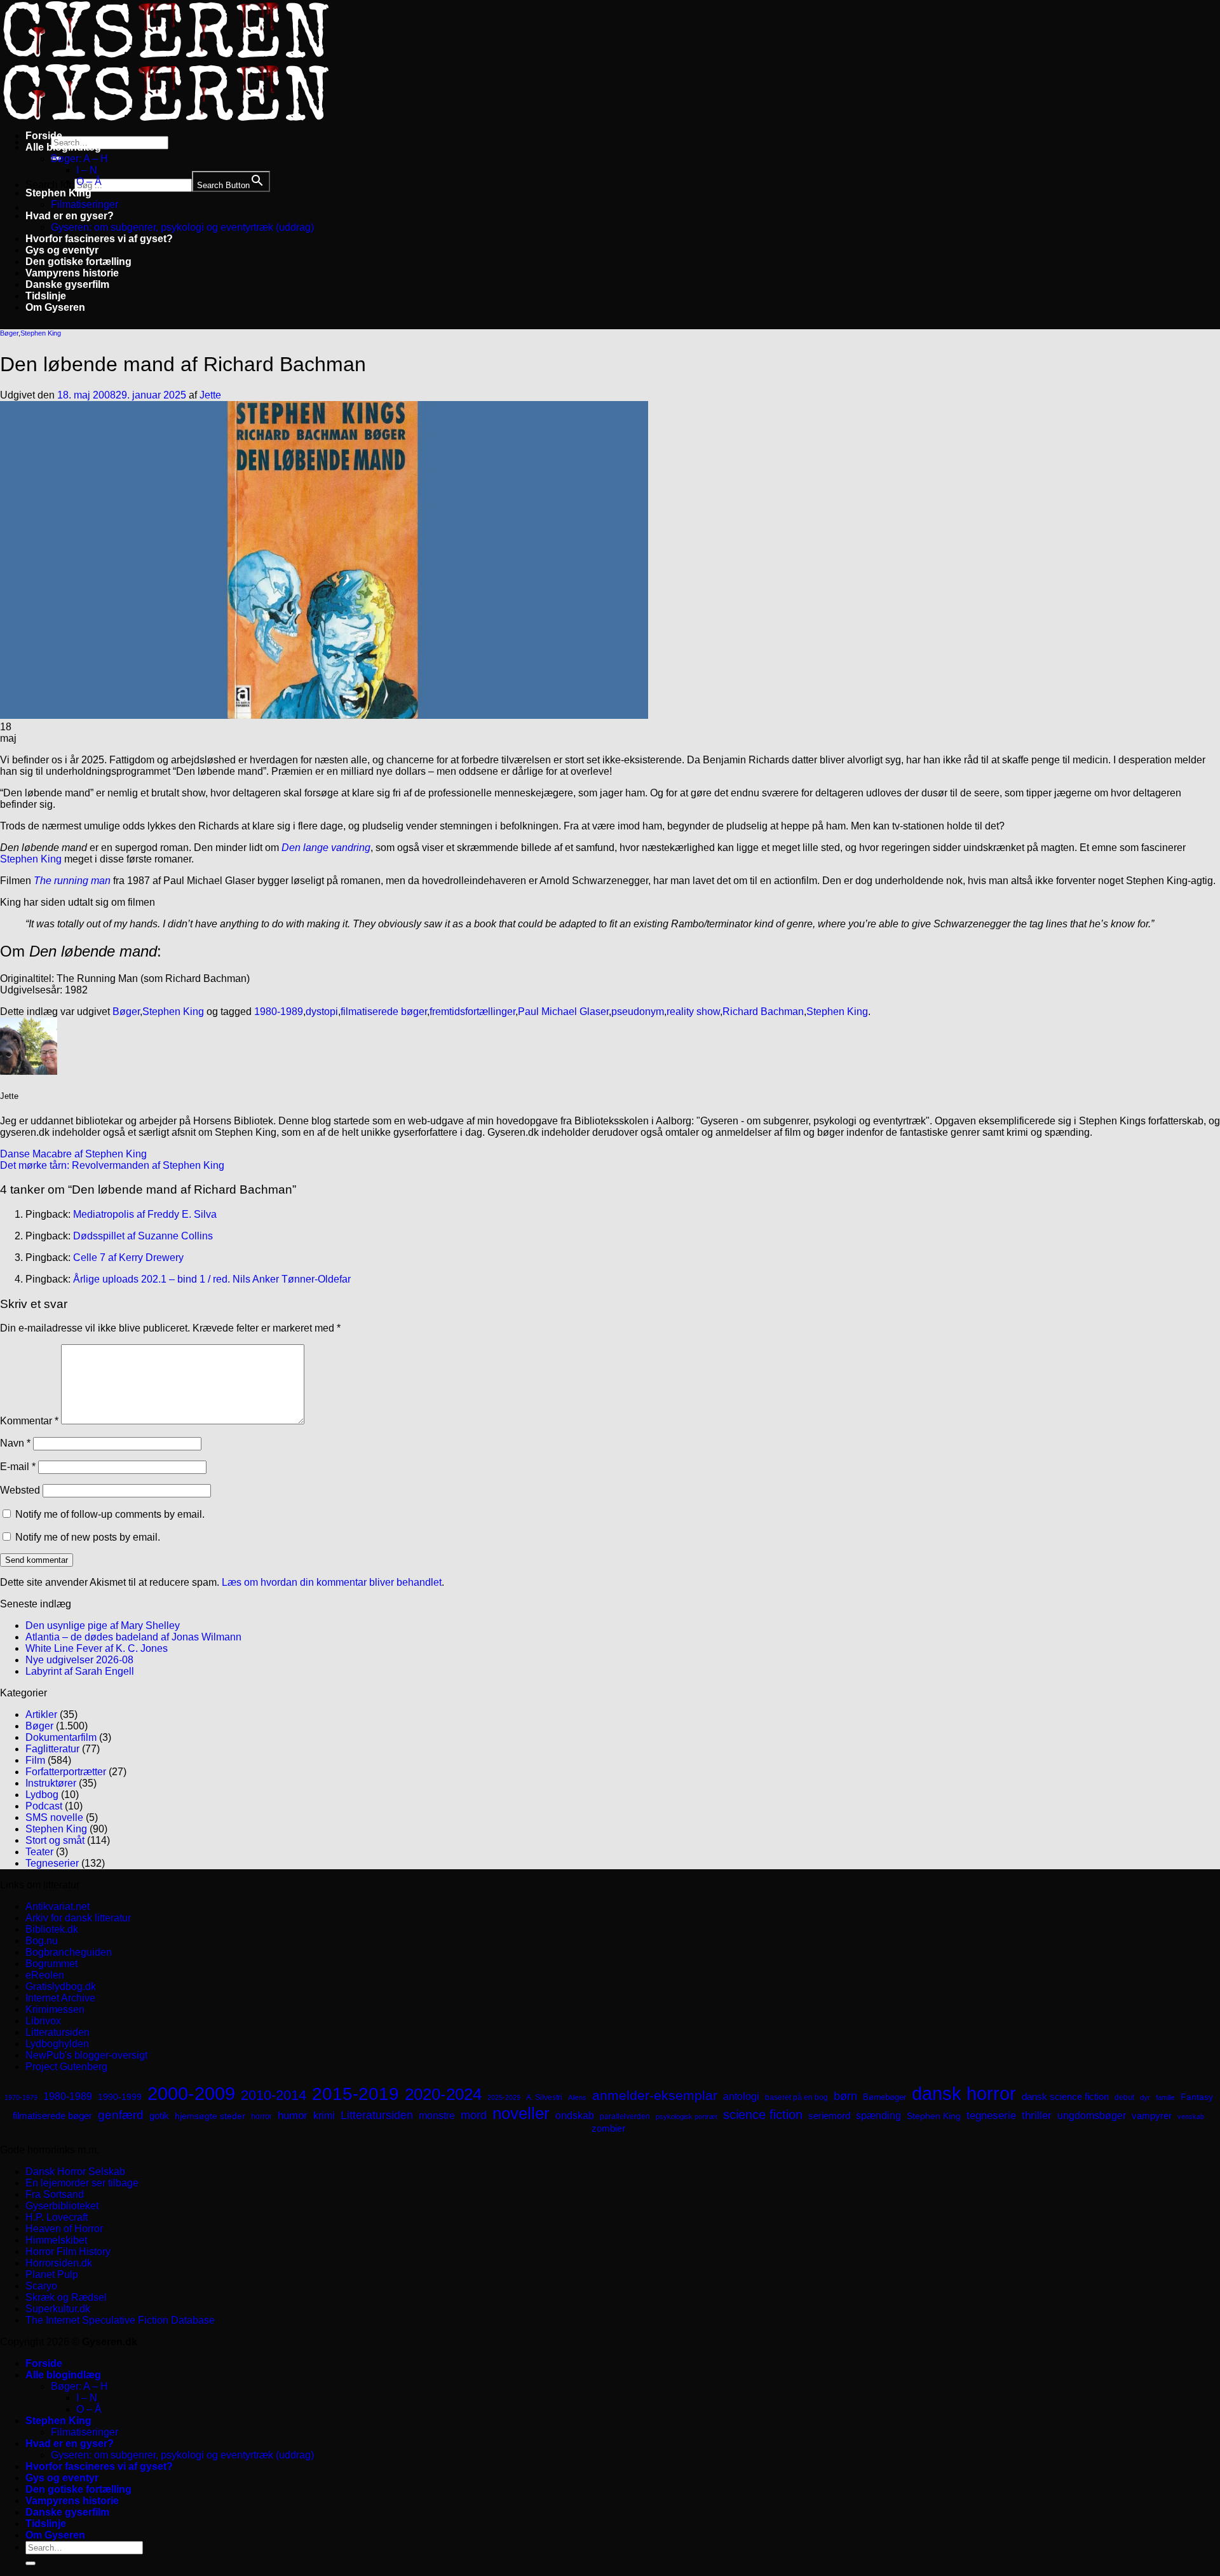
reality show (693, 1012)
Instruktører (51, 1783)
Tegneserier (52, 1863)
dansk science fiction (1065, 2096)
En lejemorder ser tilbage (82, 2183)
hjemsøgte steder (210, 2116)
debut (1124, 2097)
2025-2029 (504, 2097)
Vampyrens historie (72, 273)
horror (261, 2116)
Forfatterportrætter (66, 1772)
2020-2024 (443, 2094)
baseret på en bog (796, 2097)
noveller (521, 2113)
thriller (1037, 2116)
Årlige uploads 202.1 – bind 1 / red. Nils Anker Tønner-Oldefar (212, 1279)
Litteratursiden (58, 2032)
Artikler (41, 1714)
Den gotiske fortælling (78, 262)
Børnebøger (884, 2097)
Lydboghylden (57, 2044)
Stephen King (58, 193)
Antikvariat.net (58, 1906)
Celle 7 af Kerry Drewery (128, 1257)
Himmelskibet (56, 2240)
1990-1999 (120, 2097)
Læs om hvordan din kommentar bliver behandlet (332, 1582)
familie (1165, 2097)
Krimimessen (55, 2009)
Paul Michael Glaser (563, 1012)
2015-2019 (356, 2094)
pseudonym (638, 1012)
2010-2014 (274, 2095)
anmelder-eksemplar (655, 2095)
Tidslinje (46, 296)
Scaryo (41, 2286)
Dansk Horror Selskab (75, 2171)
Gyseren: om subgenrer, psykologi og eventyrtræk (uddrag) (182, 227)
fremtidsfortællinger (472, 1012)
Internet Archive (60, 1998)
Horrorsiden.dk (59, 2263)
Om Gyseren (55, 307)
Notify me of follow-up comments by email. (110, 1514)
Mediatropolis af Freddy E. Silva (145, 1214)
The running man (72, 881)
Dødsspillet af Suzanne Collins (143, 1236)
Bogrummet (51, 1964)
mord (474, 2115)
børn (845, 2096)
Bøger (9, 333)
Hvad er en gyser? (70, 216)
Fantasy (1197, 2097)
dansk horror (964, 2094)
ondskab (575, 2115)
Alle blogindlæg (63, 147)
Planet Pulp (52, 2274)
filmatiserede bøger (384, 1012)
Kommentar (29, 1421)
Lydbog (42, 1795)
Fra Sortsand (55, 2194)
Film (35, 1760)
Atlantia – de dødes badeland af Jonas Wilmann (133, 1637)
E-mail (18, 1467)
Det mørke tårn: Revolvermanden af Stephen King (112, 1165)
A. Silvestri (544, 2097)
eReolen (45, 1975)
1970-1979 (21, 2097)
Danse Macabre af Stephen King (73, 1154)
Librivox (43, 2021)
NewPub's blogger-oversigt (86, 2055)
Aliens (577, 2097)
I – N (87, 170)
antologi (741, 2096)
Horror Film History (68, 2252)
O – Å (89, 181)
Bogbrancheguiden (69, 1952)
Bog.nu (42, 1941)
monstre (437, 2115)
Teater (39, 1852)
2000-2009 (191, 2093)
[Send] (30, 2563)
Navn (15, 1443)
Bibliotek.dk (52, 1929)
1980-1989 (279, 1012)
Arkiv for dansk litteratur (78, 1918)
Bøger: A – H (79, 159)
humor (293, 2116)
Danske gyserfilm (67, 284)
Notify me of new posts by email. (88, 1537)
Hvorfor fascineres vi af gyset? (99, 239)
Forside (44, 136)
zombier (608, 2128)
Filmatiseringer (85, 204)
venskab (1191, 2116)
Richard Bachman (763, 1012)
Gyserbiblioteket (62, 2206)
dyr (1145, 2097)
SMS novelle (54, 1817)
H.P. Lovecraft (57, 2217)
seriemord (829, 2116)
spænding (878, 2116)
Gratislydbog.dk (61, 1987)
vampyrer (1152, 2116)
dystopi (322, 1012)
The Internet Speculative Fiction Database (120, 2320)
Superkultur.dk (58, 2309)
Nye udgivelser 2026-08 (79, 1660)
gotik (159, 2116)
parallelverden (625, 2116)
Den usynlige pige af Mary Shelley (103, 1625)
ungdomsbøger (1092, 2116)
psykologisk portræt (687, 2116)
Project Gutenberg (66, 2067)
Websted (20, 1490)
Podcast (44, 1806)
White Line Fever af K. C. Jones (97, 1648)
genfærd (121, 2115)
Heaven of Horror (64, 2229)
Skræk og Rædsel (66, 2297)
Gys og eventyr (62, 250)
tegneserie (991, 2116)
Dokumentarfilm (61, 1737)
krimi (324, 2116)
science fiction (763, 2115)
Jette (210, 395)
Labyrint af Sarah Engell (80, 1671)
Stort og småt (55, 1840)
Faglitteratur (52, 1749)
